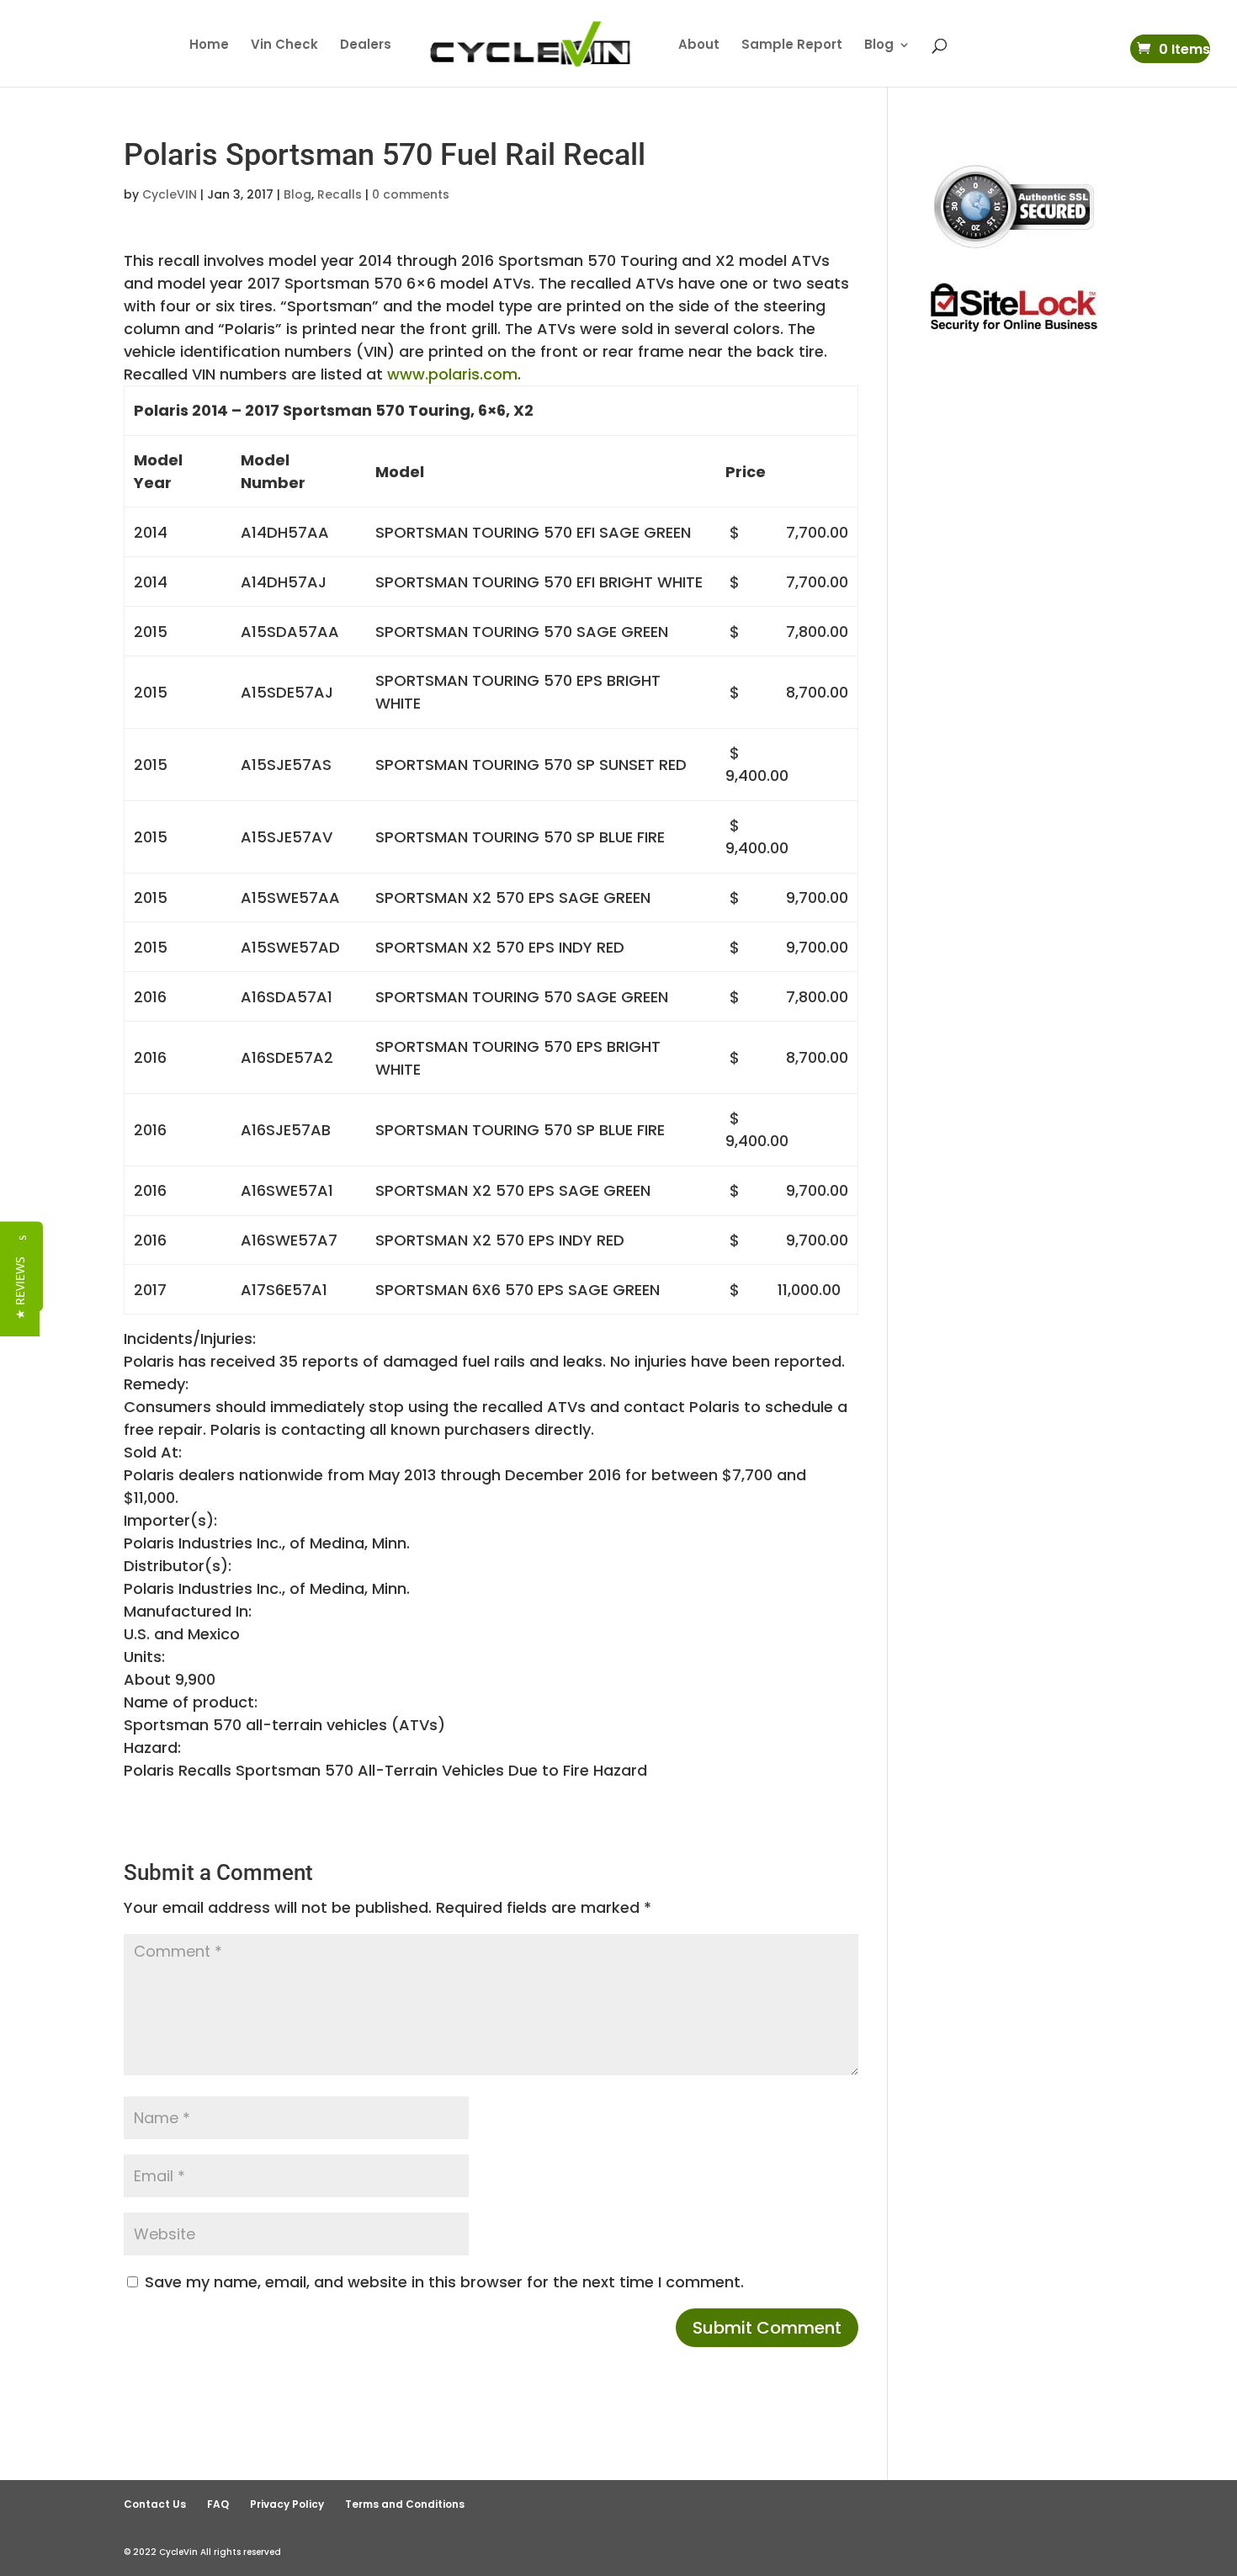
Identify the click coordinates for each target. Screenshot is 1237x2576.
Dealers (366, 46)
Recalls (340, 194)
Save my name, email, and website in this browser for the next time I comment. (444, 2282)
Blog (879, 46)
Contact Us (155, 2504)
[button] (20, 1288)
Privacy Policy (287, 2504)
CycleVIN (170, 194)
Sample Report (792, 46)
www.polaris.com (452, 374)
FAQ (218, 2504)
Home (209, 46)
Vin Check (284, 46)
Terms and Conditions (405, 2504)
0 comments (411, 194)
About (699, 46)
